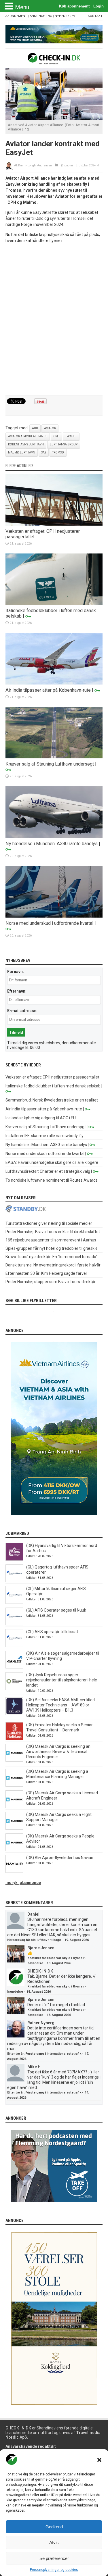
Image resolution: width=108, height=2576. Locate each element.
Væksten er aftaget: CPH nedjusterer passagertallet (52, 1077)
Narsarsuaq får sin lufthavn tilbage (34, 1940)
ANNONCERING (41, 16)
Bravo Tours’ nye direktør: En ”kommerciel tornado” (51, 1257)
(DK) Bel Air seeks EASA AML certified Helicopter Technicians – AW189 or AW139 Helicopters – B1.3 (60, 1705)
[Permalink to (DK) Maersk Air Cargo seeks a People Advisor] (14, 1850)
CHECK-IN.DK (40, 1971)
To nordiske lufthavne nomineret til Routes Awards (52, 1180)
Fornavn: (16, 972)
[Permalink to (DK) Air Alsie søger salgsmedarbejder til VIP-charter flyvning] (14, 1667)
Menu (22, 7)
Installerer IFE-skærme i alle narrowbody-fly (44, 1136)
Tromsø (58, 452)
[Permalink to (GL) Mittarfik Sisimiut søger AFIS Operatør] (14, 1602)
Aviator (50, 428)
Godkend (54, 2527)
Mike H (34, 2067)
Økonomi (67, 165)
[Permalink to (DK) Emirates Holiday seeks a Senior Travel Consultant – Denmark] (14, 1739)
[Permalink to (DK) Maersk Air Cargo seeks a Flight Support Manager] (14, 1828)
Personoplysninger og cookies (54, 2570)
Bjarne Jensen (41, 1948)
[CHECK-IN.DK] (54, 60)
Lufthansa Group (64, 444)
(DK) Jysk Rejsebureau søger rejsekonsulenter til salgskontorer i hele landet (62, 1680)
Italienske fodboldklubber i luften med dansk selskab (53, 1086)
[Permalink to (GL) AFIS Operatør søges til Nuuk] (14, 1624)
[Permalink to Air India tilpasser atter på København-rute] (54, 683)
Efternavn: (17, 991)
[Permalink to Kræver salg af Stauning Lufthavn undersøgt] (54, 757)
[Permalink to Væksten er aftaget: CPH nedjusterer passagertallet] (54, 524)
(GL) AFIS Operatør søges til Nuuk (56, 1610)
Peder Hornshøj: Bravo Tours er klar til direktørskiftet (53, 1232)
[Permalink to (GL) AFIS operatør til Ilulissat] (14, 1645)
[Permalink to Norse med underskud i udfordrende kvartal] (54, 916)
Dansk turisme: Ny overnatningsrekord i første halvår (53, 1265)
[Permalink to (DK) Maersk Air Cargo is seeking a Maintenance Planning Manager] (14, 1785)
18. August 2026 (59, 1963)
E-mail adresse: (22, 1011)
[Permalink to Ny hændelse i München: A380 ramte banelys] (54, 837)
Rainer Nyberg (41, 2023)
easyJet (71, 436)
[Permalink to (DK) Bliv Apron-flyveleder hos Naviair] (14, 1871)
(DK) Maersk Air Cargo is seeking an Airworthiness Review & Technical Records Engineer (58, 1752)
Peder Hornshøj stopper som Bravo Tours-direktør (51, 1282)
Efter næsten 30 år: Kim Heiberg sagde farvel (46, 1273)
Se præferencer (54, 2558)
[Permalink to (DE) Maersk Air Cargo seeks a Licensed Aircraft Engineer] (14, 1807)
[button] (99, 2460)
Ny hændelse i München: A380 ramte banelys (52, 844)
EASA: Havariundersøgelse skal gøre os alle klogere (52, 1162)
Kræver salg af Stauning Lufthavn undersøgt (50, 764)
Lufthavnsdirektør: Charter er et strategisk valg (48, 1171)
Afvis (54, 2543)
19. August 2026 (77, 1940)
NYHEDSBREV (65, 16)
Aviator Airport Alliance (28, 436)
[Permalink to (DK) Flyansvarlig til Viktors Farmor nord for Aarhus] (14, 1559)
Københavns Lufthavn (26, 444)
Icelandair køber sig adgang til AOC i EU (41, 1118)
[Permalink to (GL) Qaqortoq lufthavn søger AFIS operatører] (14, 1581)
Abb (35, 428)
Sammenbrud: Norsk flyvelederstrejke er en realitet (52, 1100)
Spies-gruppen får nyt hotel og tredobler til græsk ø (52, 1248)
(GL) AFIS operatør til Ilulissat (52, 1632)
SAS (44, 452)
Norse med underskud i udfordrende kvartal (49, 923)
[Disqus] (54, 320)
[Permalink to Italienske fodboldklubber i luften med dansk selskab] (54, 603)
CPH (56, 436)
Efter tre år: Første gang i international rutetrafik (44, 2054)
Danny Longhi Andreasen (35, 165)
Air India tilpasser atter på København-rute (48, 690)
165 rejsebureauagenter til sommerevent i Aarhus (51, 1240)
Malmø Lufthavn (22, 452)
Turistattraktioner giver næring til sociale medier (49, 1223)
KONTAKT (95, 16)
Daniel (33, 1914)
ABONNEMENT (16, 16)
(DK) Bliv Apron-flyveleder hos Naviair (60, 1858)
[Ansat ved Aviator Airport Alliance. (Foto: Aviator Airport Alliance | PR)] (54, 118)
